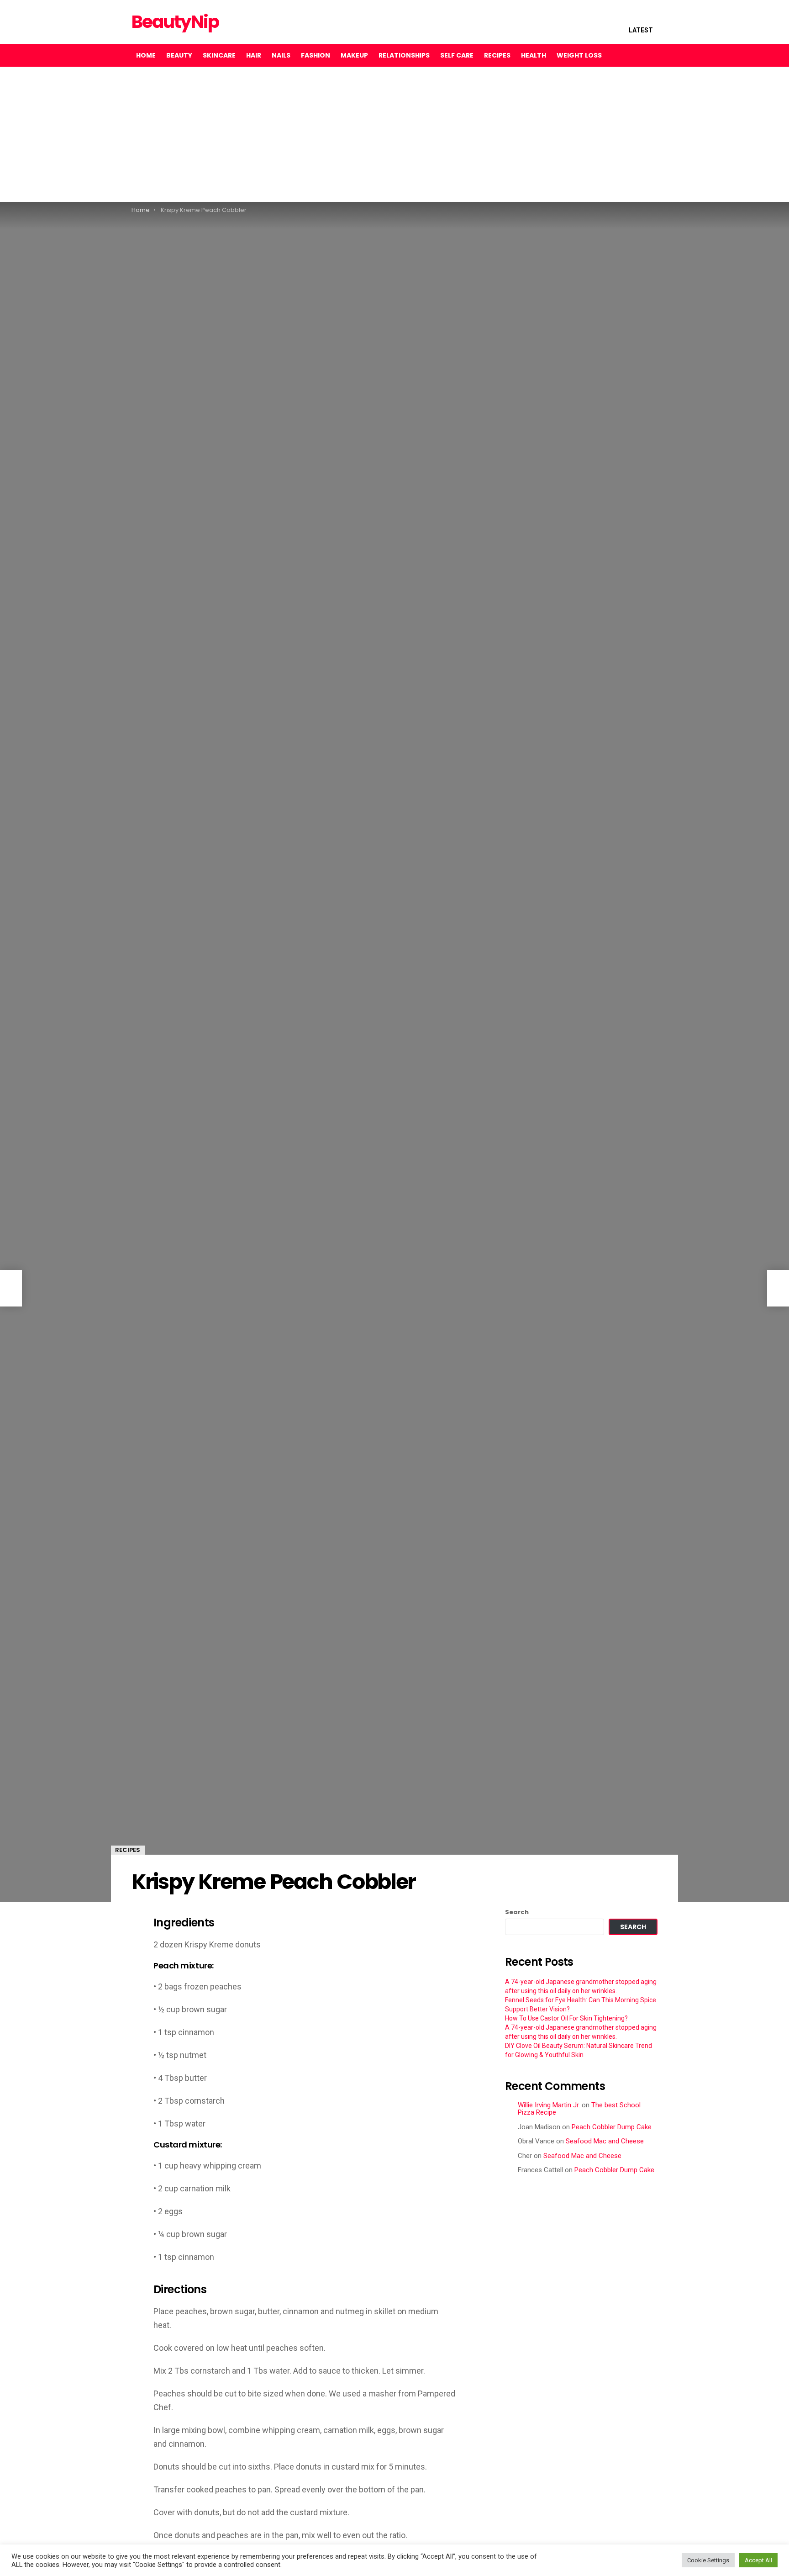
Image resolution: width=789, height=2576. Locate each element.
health (534, 55)
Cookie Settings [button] (708, 2560)
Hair (254, 55)
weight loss (579, 55)
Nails (281, 55)
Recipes (497, 55)
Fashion (316, 55)
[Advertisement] (274, 134)
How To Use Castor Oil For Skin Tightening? (566, 2018)
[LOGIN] (650, 55)
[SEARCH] (631, 55)
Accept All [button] (758, 2560)
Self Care (457, 55)
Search (517, 1912)
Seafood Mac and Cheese (605, 2141)
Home (146, 55)
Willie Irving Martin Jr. (549, 2105)
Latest (641, 30)
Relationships (404, 55)
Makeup (354, 55)
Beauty (179, 55)
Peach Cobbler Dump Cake (612, 2127)
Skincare (219, 55)
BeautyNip (175, 22)
